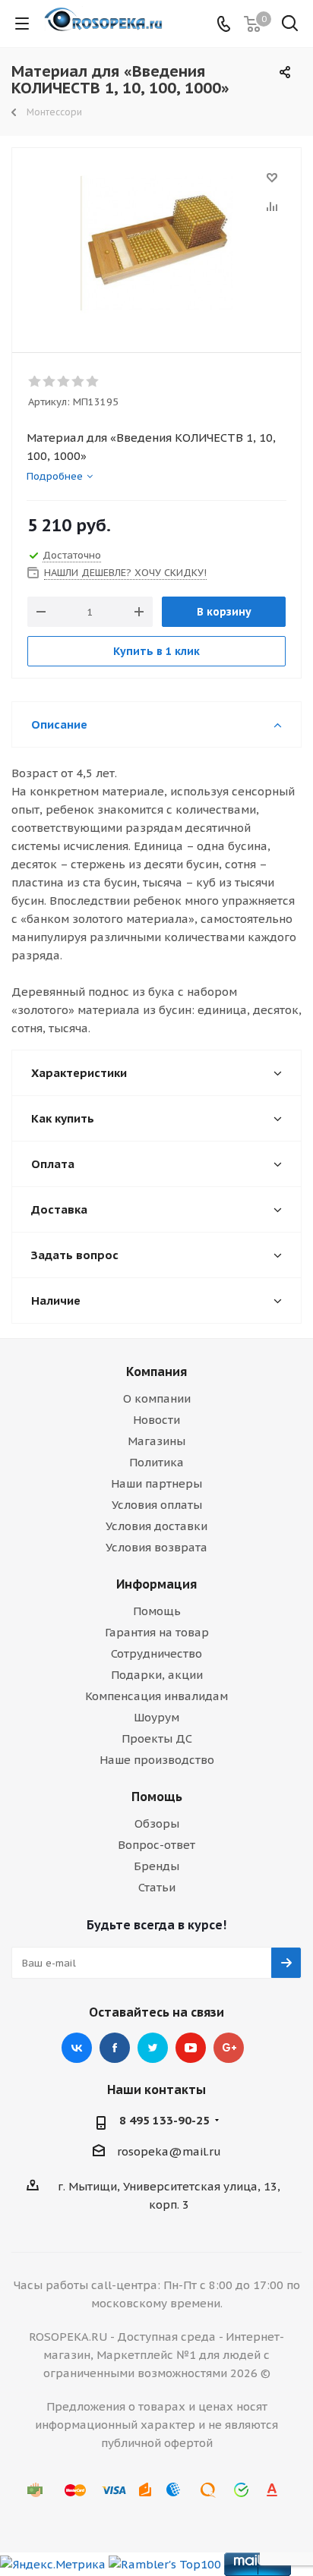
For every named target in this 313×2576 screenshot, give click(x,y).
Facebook (115, 2048)
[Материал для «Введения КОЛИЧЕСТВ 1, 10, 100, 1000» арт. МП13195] (156, 243)
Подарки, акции (157, 1675)
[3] (64, 382)
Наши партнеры (156, 1483)
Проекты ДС (157, 1738)
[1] (35, 382)
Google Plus (229, 2048)
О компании (157, 1398)
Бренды (156, 1866)
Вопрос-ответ (156, 1845)
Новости (156, 1420)
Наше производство (157, 1760)
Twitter (153, 2048)
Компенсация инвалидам (156, 1696)
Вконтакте (77, 2048)
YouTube (191, 2048)
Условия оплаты (157, 1505)
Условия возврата (156, 1547)
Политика (156, 1462)
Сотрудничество (156, 1653)
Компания (156, 1371)
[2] (50, 382)
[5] (93, 382)
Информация (156, 1584)
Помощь (157, 1611)
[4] (79, 382)
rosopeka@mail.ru (169, 2151)
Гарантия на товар (157, 1632)
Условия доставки (156, 1526)
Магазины (156, 1441)
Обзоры (157, 1823)
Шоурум (156, 1717)
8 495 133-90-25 (164, 2120)
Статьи (157, 1887)
